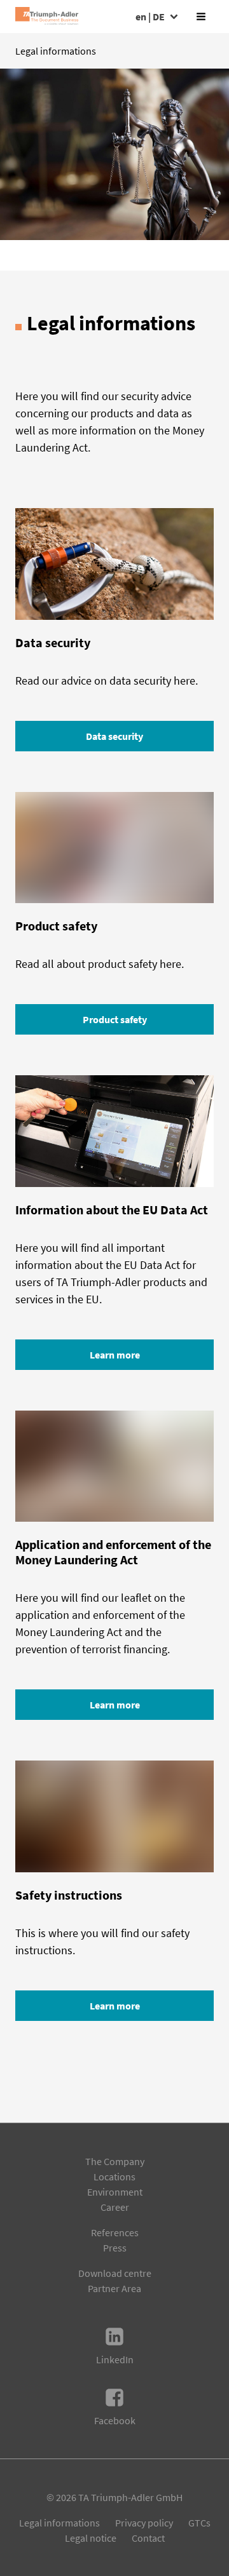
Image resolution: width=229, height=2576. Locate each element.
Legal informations (59, 2523)
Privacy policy (144, 2523)
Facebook (115, 2420)
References (115, 2232)
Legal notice (91, 2538)
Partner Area (114, 2288)
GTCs (199, 2523)
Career (115, 2207)
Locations (114, 2177)
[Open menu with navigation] (201, 17)
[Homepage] (47, 17)
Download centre (115, 2273)
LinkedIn (115, 2359)
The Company (115, 2161)
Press (115, 2248)
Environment (115, 2192)
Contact (148, 2538)
